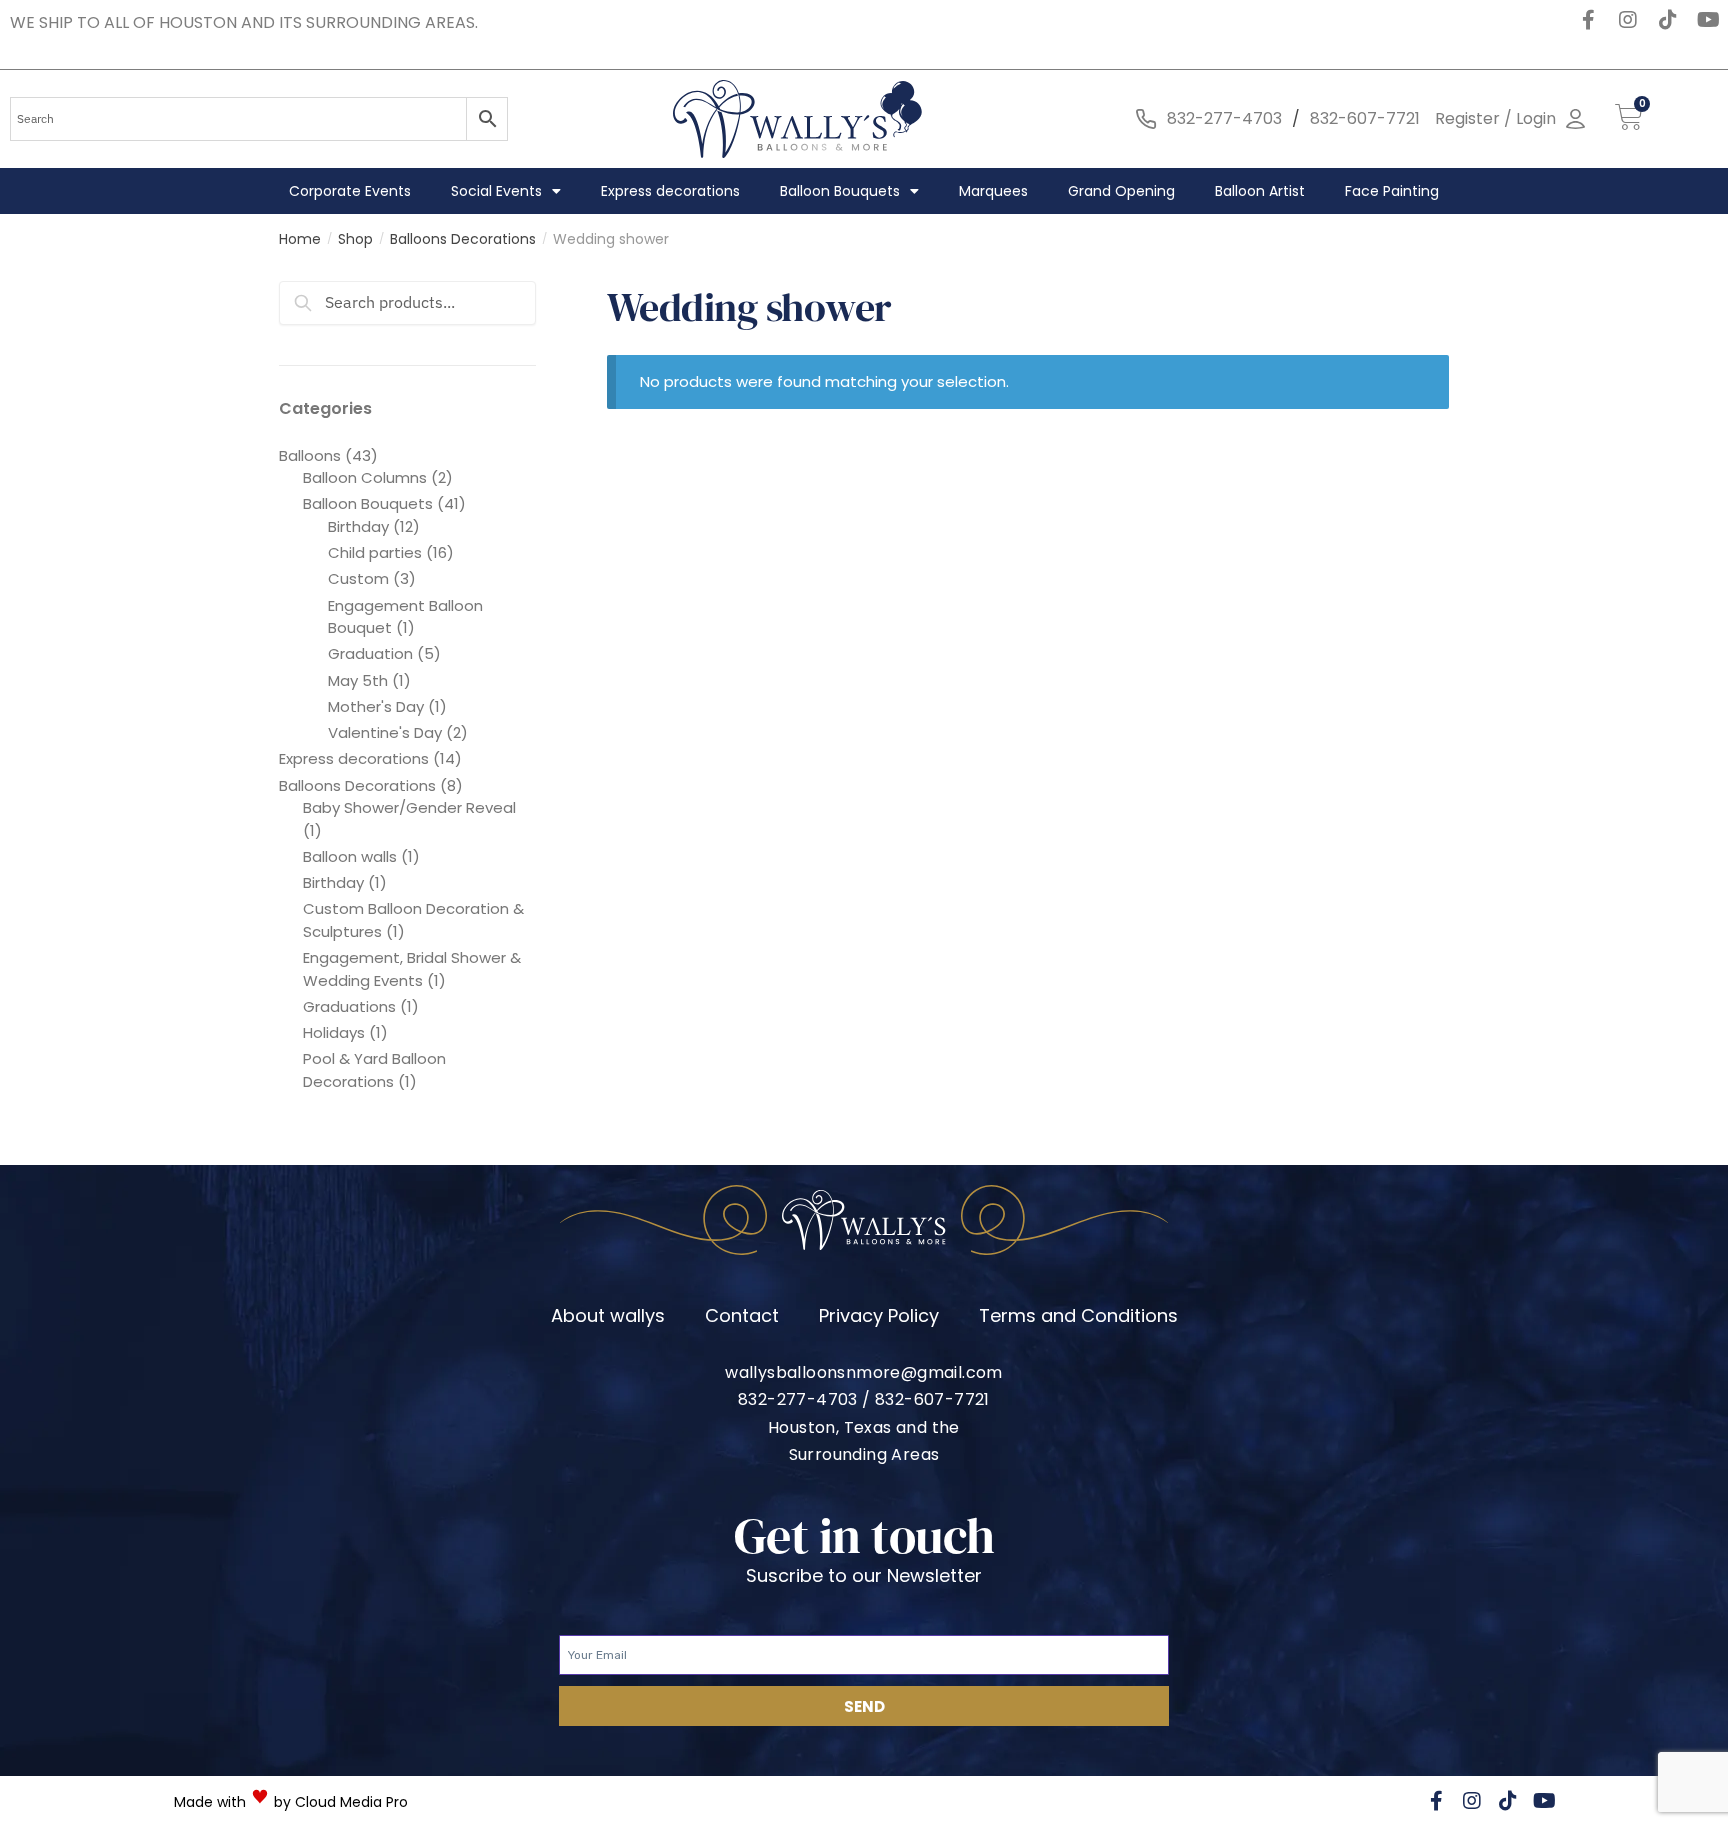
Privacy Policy (879, 1315)
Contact (742, 1315)
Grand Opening (1121, 191)
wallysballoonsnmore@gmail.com (864, 1372)
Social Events (496, 191)
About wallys (608, 1315)
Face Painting (1392, 191)
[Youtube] (1708, 20)
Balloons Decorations (463, 239)
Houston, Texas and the (864, 1427)
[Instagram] (1628, 20)
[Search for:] (407, 302)
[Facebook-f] (1588, 20)
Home (300, 239)
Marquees (993, 191)
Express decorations (670, 191)
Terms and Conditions (1078, 1315)
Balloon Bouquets (840, 191)
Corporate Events (350, 191)
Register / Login (1495, 118)
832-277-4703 (1224, 118)
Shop (355, 239)
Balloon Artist (1260, 191)
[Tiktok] (1668, 20)
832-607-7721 (1365, 118)
